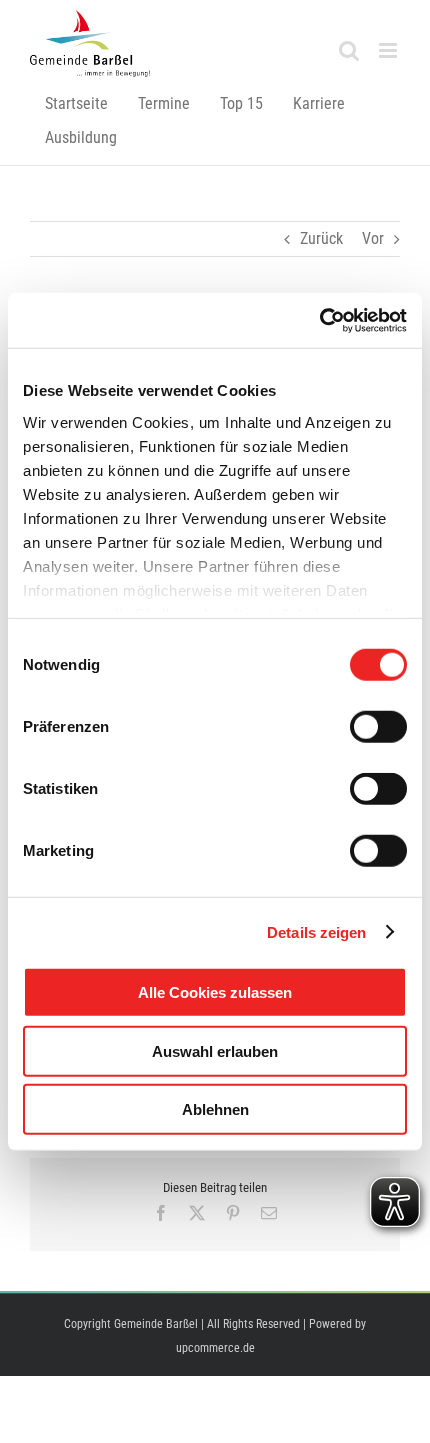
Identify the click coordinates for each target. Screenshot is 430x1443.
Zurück (321, 238)
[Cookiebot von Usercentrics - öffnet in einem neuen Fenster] (319, 320)
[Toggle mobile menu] (389, 50)
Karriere (319, 103)
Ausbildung (81, 137)
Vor (373, 238)
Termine (164, 103)
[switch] (378, 727)
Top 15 (241, 103)
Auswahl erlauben (215, 1050)
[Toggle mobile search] (349, 50)
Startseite (76, 103)
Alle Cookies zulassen (215, 992)
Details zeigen (316, 931)
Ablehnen (215, 1109)
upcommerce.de (215, 1348)
